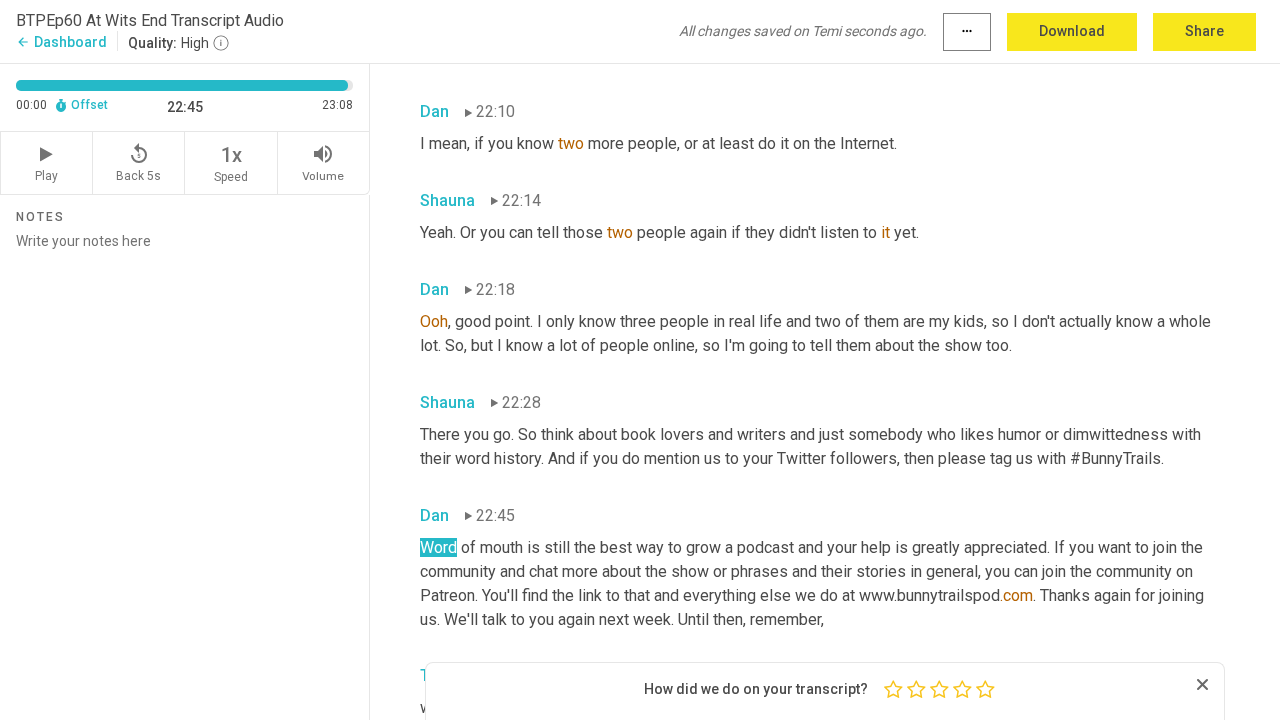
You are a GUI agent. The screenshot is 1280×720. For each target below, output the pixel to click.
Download (1072, 31)
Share (1204, 31)
